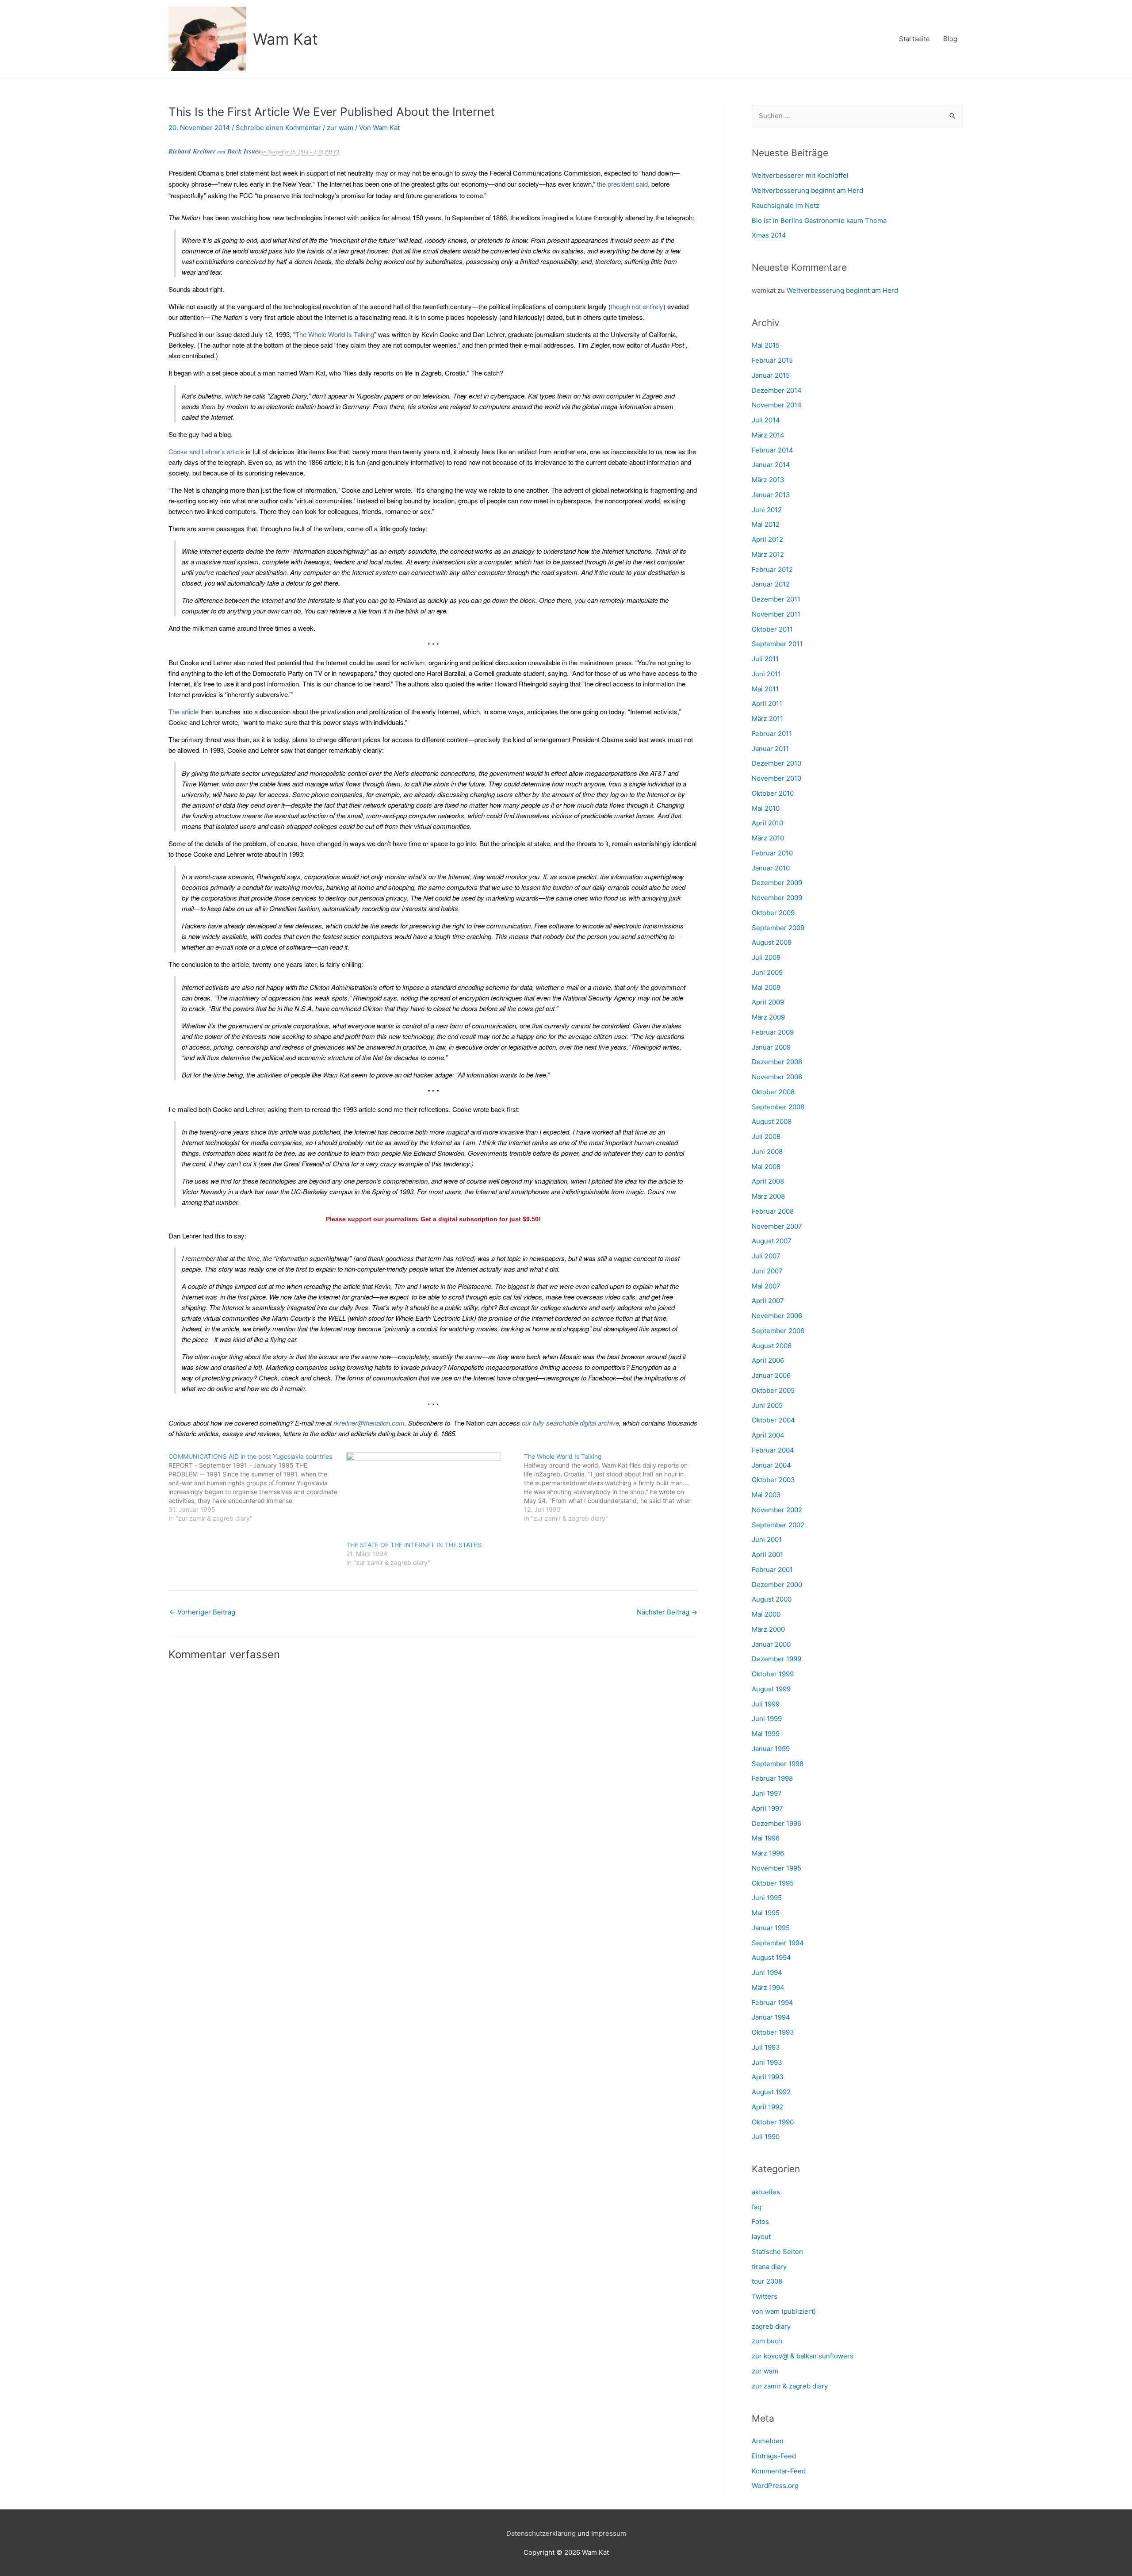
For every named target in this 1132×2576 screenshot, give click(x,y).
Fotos (760, 2221)
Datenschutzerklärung (541, 2533)
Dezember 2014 (777, 390)
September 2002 (778, 1525)
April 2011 (767, 703)
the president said (622, 184)
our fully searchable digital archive (570, 1423)
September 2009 (778, 928)
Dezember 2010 (776, 763)
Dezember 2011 (776, 599)
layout (761, 2237)
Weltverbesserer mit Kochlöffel (800, 175)
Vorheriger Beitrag (202, 1612)
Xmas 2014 (769, 235)
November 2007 (777, 1226)
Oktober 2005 (773, 1390)
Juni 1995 (767, 1898)
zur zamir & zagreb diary (790, 2386)
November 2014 (777, 405)
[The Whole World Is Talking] (613, 1487)
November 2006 (777, 1316)
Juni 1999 (767, 1719)
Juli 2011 (765, 659)
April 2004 (768, 1435)
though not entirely (637, 306)
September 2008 (778, 1107)
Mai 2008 (766, 1167)
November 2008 (777, 1077)
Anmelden (768, 2441)
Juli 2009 (766, 957)
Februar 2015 (772, 360)
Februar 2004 (773, 1450)
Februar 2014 (773, 450)
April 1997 (767, 1808)
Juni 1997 (767, 1793)
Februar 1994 (773, 2003)
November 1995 (776, 1868)
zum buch (767, 2341)
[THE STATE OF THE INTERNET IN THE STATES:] (431, 1496)
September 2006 (778, 1331)
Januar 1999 (771, 1749)
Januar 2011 (770, 749)
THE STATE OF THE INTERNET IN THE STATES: (415, 1545)
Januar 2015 (771, 375)
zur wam (340, 128)
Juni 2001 (767, 1539)
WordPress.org (775, 2486)
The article (184, 711)
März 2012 (768, 554)
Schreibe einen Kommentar (278, 128)
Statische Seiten (777, 2252)
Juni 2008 (767, 1152)
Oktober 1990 (773, 2122)
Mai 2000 (766, 1614)
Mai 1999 (766, 1734)
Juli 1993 (766, 2047)
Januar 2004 (771, 1465)
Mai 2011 (765, 689)
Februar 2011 (772, 734)
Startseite (914, 39)
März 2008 (768, 1196)
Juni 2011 (766, 674)
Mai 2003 (766, 1495)
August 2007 (772, 1241)
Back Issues (244, 151)
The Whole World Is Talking (335, 334)
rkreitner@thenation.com (369, 1423)
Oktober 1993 (773, 2032)
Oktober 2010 (773, 793)
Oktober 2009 (773, 913)
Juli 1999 (766, 1704)
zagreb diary (771, 2326)
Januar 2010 (771, 868)
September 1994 (778, 1943)
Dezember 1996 (776, 1823)
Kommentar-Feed (779, 2471)
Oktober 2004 (773, 1420)
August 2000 (772, 1599)
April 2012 (767, 539)
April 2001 (767, 1554)
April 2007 (768, 1301)
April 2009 (768, 1002)
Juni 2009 (767, 972)
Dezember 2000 (777, 1585)
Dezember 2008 (777, 1062)
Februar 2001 (772, 1570)
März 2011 (767, 719)
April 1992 (767, 2107)
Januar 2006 (771, 1375)
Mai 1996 (766, 1838)
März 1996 (768, 1853)
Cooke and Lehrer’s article (206, 451)
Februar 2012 (772, 569)
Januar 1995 (771, 1928)
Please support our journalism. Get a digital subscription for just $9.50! (433, 1219)
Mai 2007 (766, 1286)
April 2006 (768, 1360)
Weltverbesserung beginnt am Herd (807, 190)
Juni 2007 (767, 1271)
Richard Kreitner (192, 151)
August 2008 (772, 1121)
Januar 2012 (771, 584)
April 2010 (767, 823)
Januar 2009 (771, 1047)
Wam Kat (285, 39)
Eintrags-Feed (774, 2456)
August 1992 (771, 2092)
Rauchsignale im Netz (786, 205)
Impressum (609, 2533)
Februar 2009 (773, 1032)
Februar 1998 (772, 1778)
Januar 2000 (771, 1644)
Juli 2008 (766, 1137)
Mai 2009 (766, 987)
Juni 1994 (767, 1972)
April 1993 (768, 2077)
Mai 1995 (766, 1913)
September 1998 (778, 1764)
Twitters (765, 2296)
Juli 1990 (766, 2137)
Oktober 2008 (773, 1092)
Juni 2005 (767, 1405)
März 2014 (768, 435)
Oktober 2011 (772, 629)
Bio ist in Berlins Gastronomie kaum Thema (819, 220)
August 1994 (771, 1957)
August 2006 (772, 1346)
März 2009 (768, 1017)
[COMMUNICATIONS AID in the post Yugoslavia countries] (257, 1487)
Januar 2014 (771, 465)
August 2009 (772, 942)
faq (757, 2207)
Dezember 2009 (777, 883)
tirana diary (769, 2267)
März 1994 (768, 1988)
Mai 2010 (766, 808)
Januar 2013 (771, 495)
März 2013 (768, 480)
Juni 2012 (767, 510)
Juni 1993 (767, 2062)
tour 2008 (767, 2281)
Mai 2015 (766, 345)
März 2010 (768, 838)
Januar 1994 (771, 2017)
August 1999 (771, 1689)
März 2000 (768, 1629)
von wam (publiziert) (784, 2311)
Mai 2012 (766, 524)
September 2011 (777, 644)
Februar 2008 (773, 1211)
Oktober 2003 (773, 1480)
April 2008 (768, 1181)
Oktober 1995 (773, 1883)
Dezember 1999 (776, 1659)
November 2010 (776, 778)
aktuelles (766, 2192)
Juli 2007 (766, 1256)
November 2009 (777, 898)
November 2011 (776, 614)
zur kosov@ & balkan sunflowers (803, 2356)
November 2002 (777, 1510)
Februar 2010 (772, 853)
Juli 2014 (766, 420)
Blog (950, 39)
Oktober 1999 (773, 1674)
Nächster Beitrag (667, 1612)
